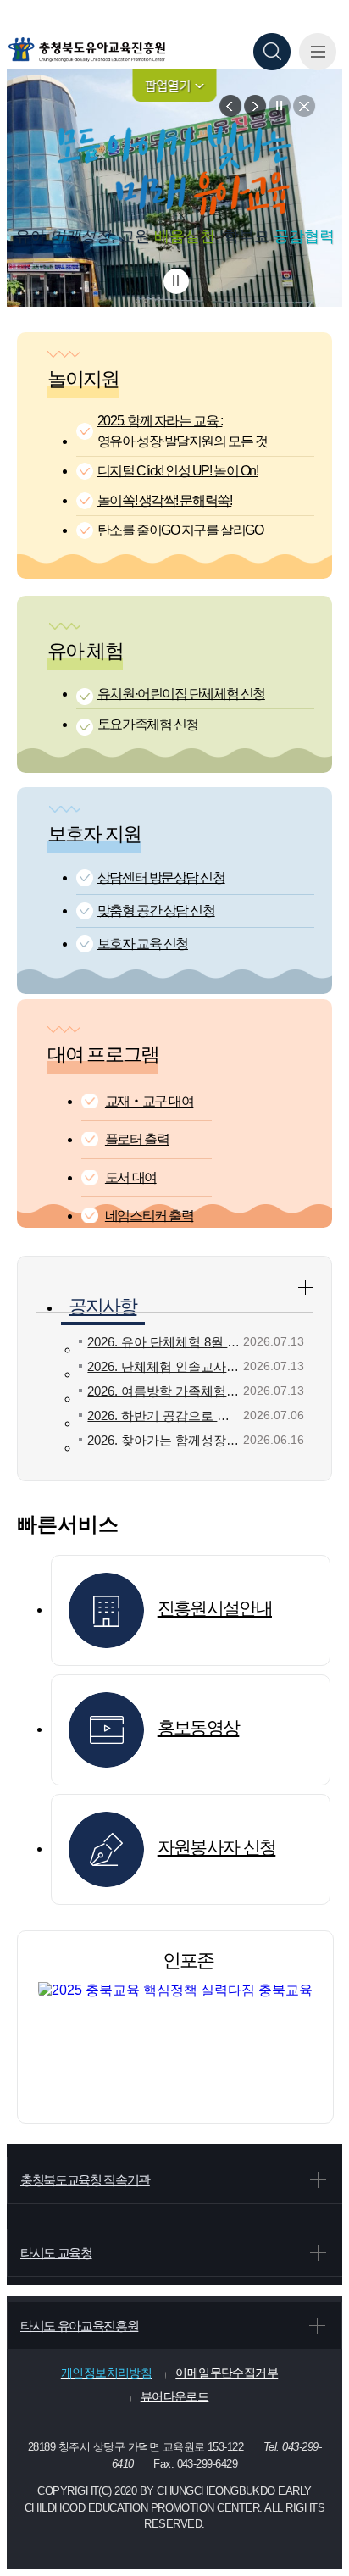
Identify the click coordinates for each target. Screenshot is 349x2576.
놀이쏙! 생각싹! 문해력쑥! (164, 500)
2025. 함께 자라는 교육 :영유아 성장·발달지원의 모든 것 (183, 431)
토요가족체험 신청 (148, 724)
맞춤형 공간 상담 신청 (156, 910)
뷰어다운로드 (175, 2396)
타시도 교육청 (56, 2253)
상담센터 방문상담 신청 (161, 877)
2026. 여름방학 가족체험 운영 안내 (164, 1391)
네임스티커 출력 (149, 1216)
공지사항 (102, 1306)
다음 (255, 106)
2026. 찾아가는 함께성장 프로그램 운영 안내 (164, 1440)
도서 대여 (131, 1177)
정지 (280, 106)
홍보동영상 (199, 1727)
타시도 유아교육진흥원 (79, 2326)
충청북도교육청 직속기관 (85, 2180)
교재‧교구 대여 (149, 1101)
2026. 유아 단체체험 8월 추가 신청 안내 (164, 1342)
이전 (230, 106)
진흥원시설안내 (215, 1608)
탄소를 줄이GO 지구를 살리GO (180, 530)
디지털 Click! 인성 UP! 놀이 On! (177, 471)
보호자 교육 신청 (143, 944)
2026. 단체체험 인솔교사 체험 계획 (164, 1366)
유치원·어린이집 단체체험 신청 (181, 694)
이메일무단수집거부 (227, 2373)
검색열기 (272, 52)
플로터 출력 (137, 1139)
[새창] (175, 1990)
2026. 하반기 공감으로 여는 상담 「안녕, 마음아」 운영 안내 (164, 1416)
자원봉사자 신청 (217, 1847)
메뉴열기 (318, 52)
